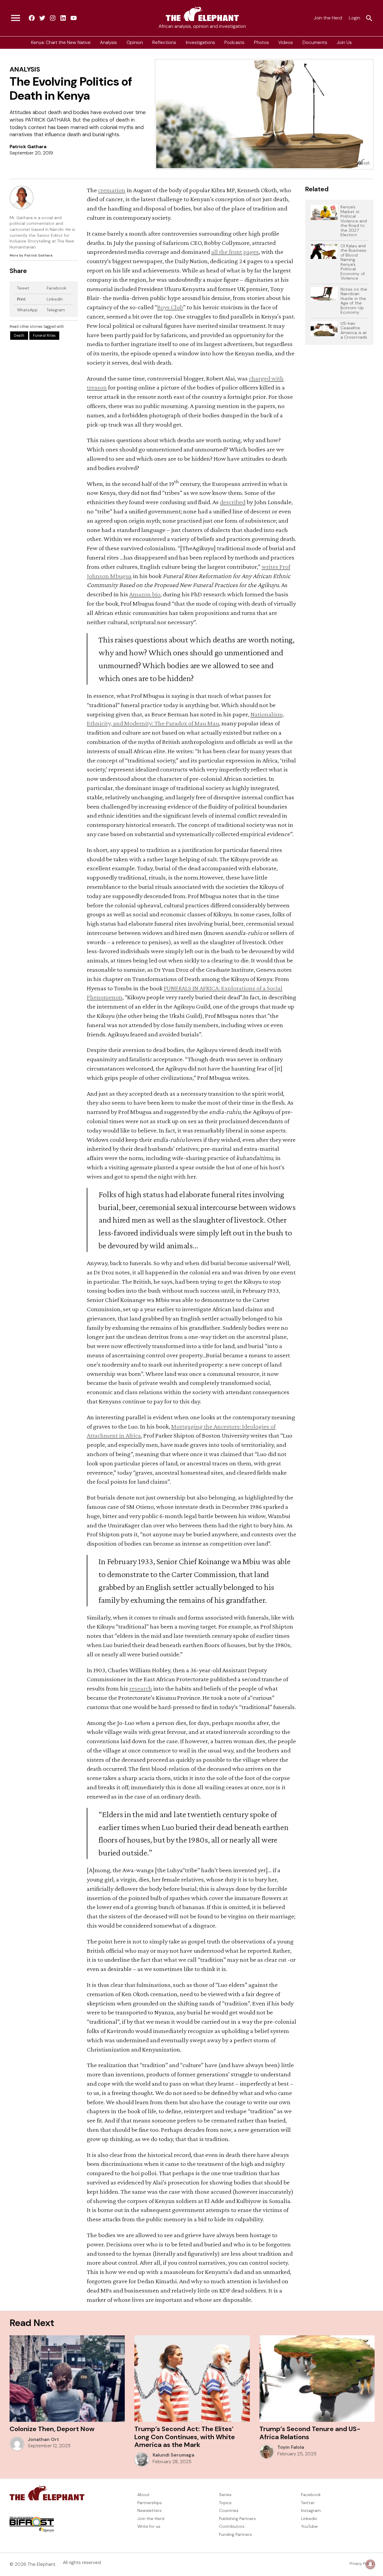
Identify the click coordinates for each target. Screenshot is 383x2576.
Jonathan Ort (43, 2439)
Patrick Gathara (28, 147)
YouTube (309, 2526)
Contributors (232, 2526)
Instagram (311, 2510)
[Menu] (16, 18)
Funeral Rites (44, 336)
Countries (229, 2510)
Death (19, 336)
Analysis (108, 43)
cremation (112, 190)
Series (225, 2495)
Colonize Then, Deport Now (52, 2429)
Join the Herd (328, 18)
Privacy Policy (361, 2564)
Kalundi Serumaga (173, 2455)
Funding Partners (235, 2534)
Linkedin (309, 2519)
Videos (286, 43)
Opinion (135, 43)
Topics (225, 2503)
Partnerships (150, 2503)
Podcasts (234, 43)
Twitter (308, 2503)
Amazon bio (145, 594)
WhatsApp (27, 310)
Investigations (200, 43)
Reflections (164, 43)
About (143, 2495)
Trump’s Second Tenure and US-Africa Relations (310, 2433)
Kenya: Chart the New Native (61, 43)
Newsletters (149, 2510)
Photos (262, 43)
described (233, 502)
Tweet (23, 288)
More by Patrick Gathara (31, 255)
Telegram (56, 310)
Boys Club (170, 307)
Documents (315, 43)
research (141, 1688)
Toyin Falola (291, 2447)
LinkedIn (55, 299)
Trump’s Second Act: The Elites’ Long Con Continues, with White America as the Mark (185, 2437)
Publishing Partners (237, 2519)
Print (21, 299)
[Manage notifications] (370, 2564)
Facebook (57, 288)
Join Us (344, 43)
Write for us (149, 2526)
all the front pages (235, 252)
